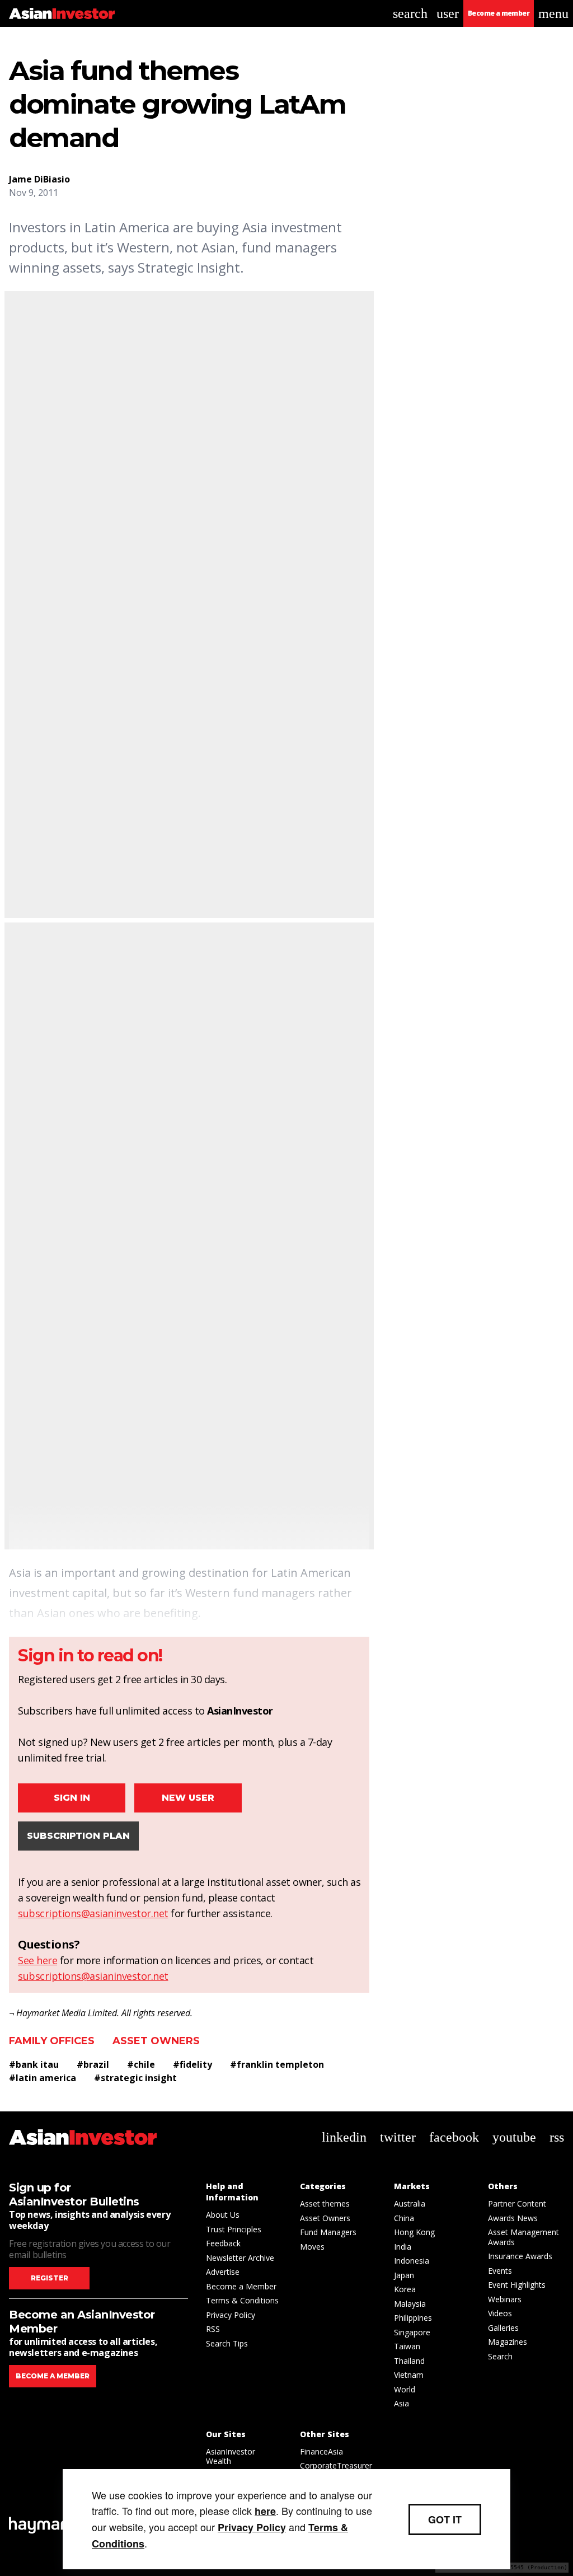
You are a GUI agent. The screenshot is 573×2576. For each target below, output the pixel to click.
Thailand (409, 2361)
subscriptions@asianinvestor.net (93, 1913)
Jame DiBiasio (39, 179)
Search (500, 2356)
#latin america (43, 2078)
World (405, 2389)
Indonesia (412, 2261)
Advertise (223, 2272)
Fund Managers (328, 2232)
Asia (401, 2403)
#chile (141, 2064)
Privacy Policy (231, 2315)
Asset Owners (156, 2041)
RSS (213, 2329)
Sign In (72, 1798)
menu (553, 13)
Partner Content (517, 2203)
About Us (223, 2215)
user (448, 13)
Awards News (513, 2218)
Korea (405, 2289)
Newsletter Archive (240, 2258)
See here (37, 1960)
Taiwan (407, 2346)
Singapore (412, 2332)
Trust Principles (234, 2229)
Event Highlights (517, 2285)
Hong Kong (414, 2232)
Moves (312, 2247)
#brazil (93, 2064)
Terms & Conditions (242, 2300)
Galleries (503, 2328)
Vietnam (409, 2375)
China (404, 2218)
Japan (404, 2275)
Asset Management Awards (523, 2237)
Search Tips (227, 2343)
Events (500, 2271)
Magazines (508, 2342)
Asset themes (325, 2203)
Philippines (413, 2318)
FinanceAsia (321, 2451)
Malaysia (410, 2304)
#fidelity (192, 2064)
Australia (410, 2203)
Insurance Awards (520, 2256)
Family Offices (52, 2041)
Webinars (505, 2299)
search (410, 13)
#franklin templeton (277, 2064)
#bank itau (34, 2064)
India (403, 2247)
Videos (500, 2313)
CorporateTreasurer (336, 2465)
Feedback (223, 2243)
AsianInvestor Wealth (231, 2456)
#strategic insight (135, 2078)
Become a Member (241, 2286)
